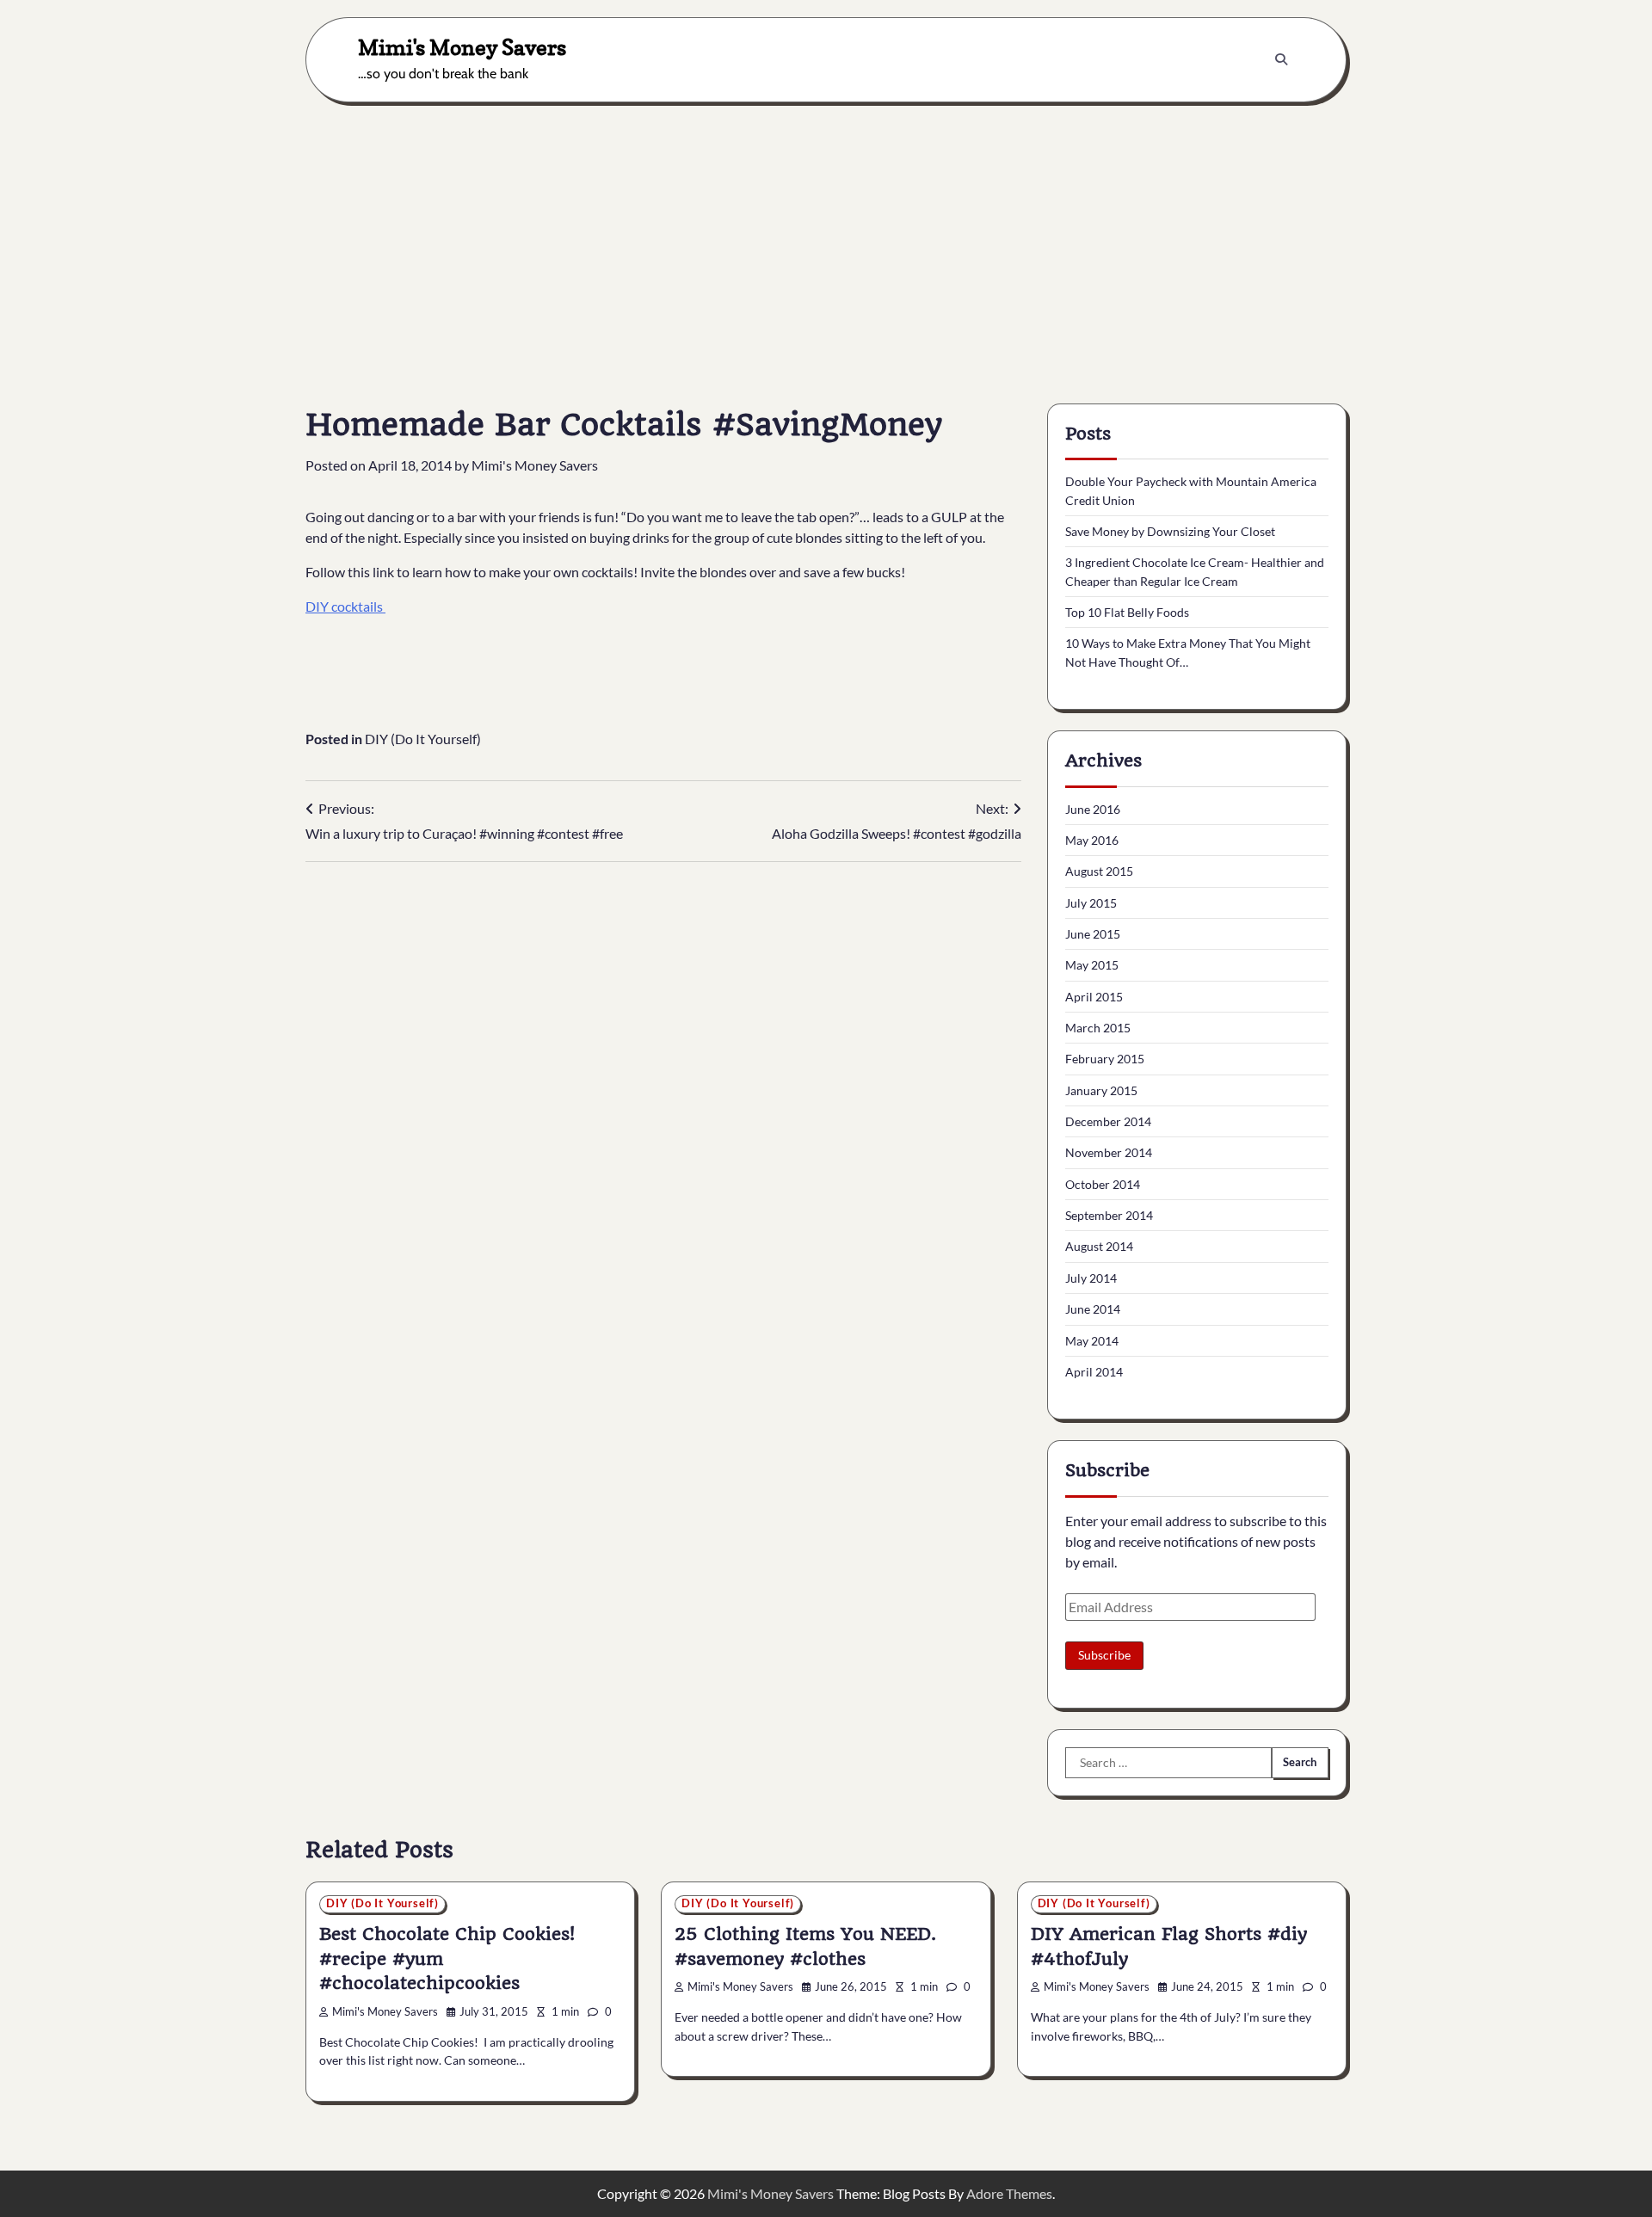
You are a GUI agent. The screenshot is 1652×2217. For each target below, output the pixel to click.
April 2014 (1094, 1372)
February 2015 (1105, 1059)
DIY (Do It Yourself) (423, 739)
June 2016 (1093, 809)
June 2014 (1093, 1309)
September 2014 (1109, 1215)
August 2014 (1099, 1246)
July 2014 (1091, 1278)
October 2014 (1103, 1184)
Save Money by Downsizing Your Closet (1170, 531)
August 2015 (1099, 871)
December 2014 (1108, 1121)
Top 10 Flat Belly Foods (1127, 612)
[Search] (1281, 59)
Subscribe (1104, 1655)
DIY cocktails (345, 606)
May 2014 (1092, 1341)
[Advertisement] (826, 240)
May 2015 (1092, 965)
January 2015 (1101, 1090)
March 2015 (1098, 1028)
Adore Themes (1009, 2193)
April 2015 (1094, 997)
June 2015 (1093, 934)
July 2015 (1091, 903)
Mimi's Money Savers (462, 47)
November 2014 (1109, 1152)
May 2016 (1092, 840)
